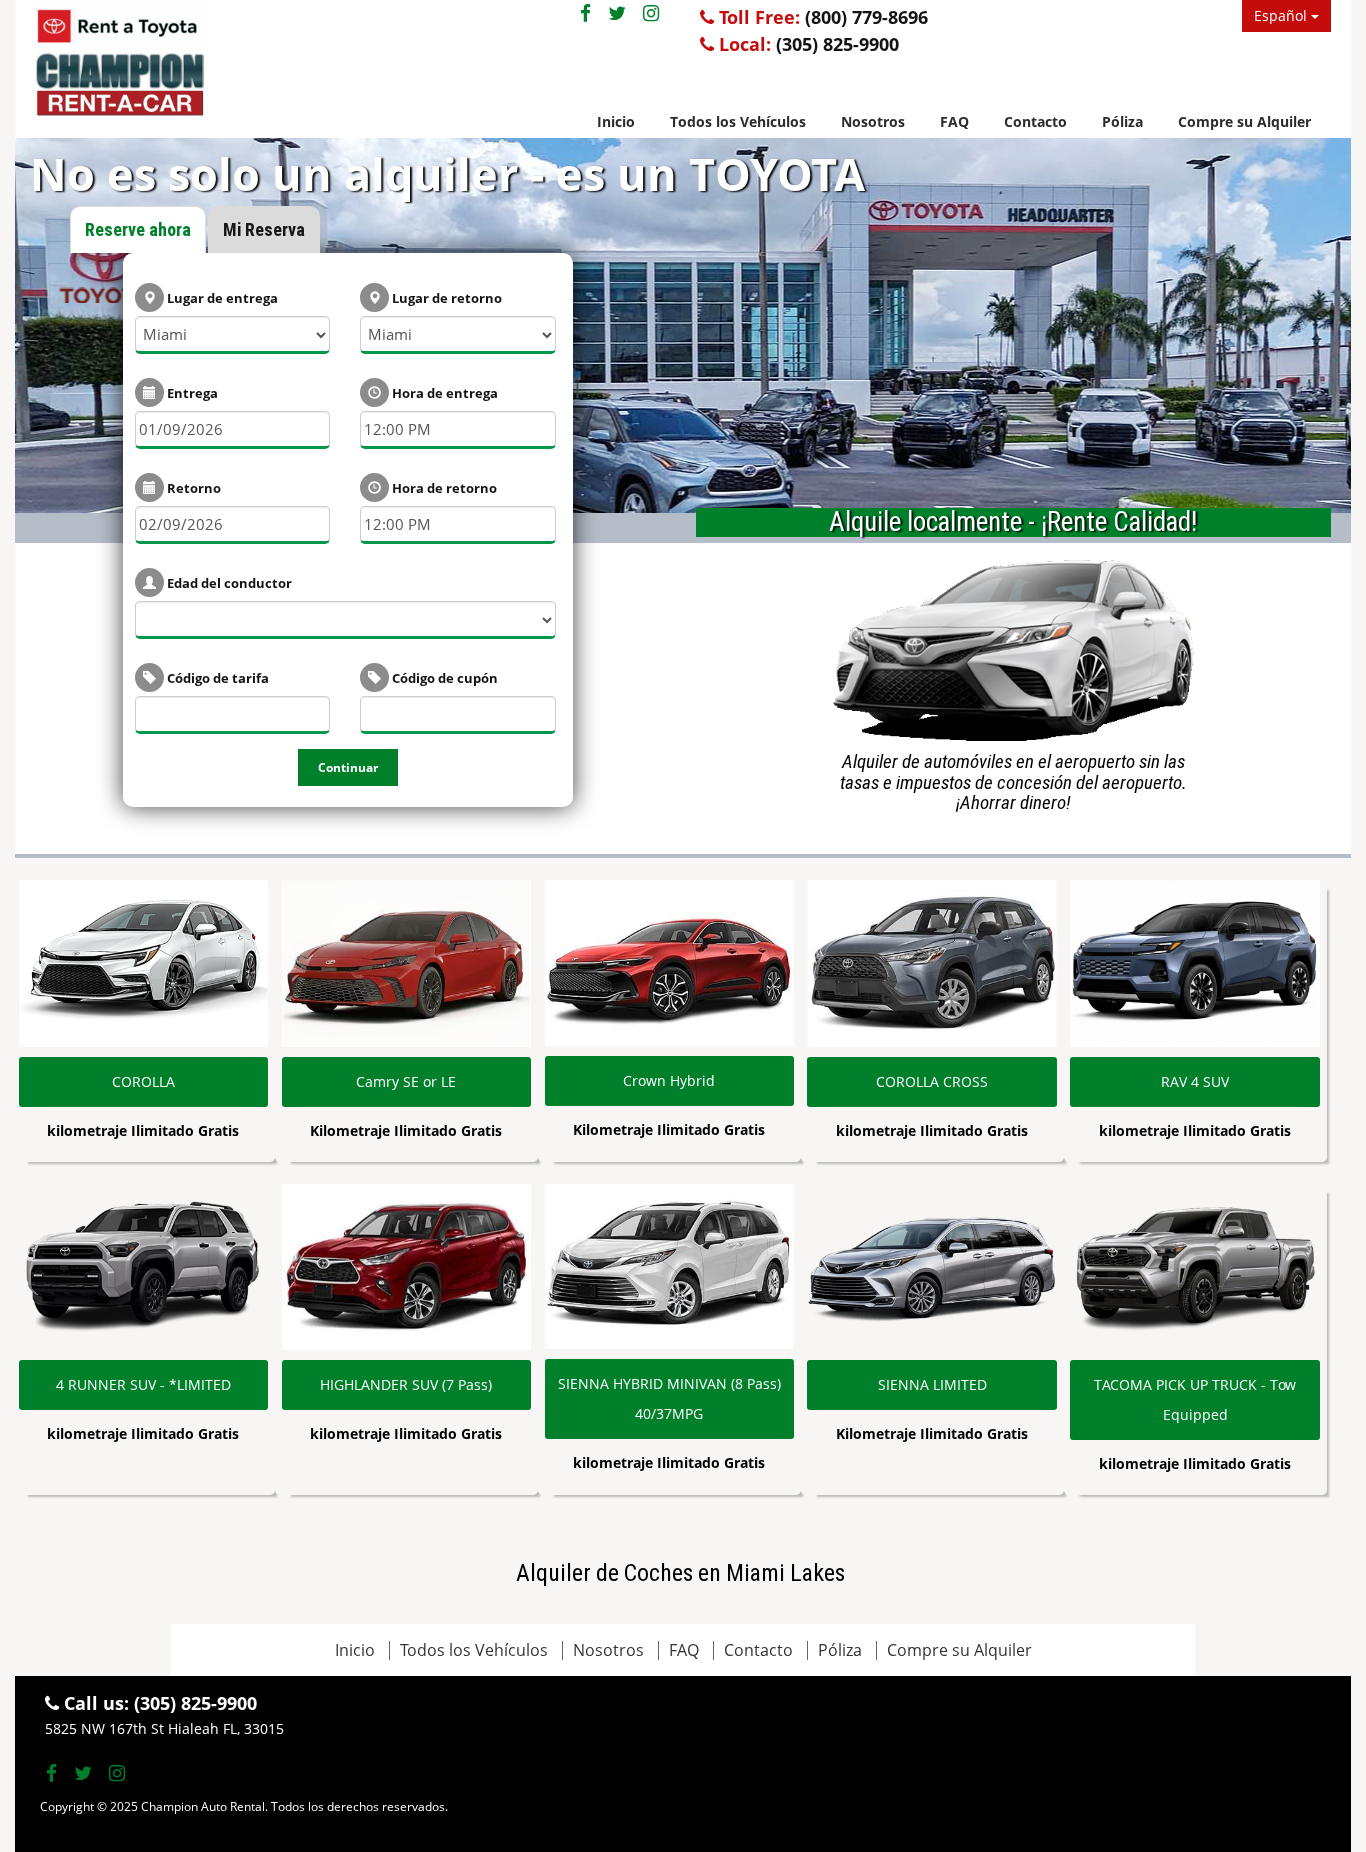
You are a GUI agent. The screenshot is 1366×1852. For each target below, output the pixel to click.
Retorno (192, 488)
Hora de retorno (443, 488)
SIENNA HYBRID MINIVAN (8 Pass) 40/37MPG (669, 1398)
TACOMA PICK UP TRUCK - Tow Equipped (1195, 1399)
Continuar (348, 767)
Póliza (1122, 121)
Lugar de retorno (445, 298)
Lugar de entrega (221, 298)
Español (1282, 15)
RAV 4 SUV (1195, 1081)
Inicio (616, 121)
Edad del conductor (228, 583)
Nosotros (873, 121)
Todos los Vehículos (738, 121)
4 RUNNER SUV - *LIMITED (143, 1384)
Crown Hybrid (669, 1080)
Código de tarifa (216, 678)
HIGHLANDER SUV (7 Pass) (406, 1384)
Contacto (1035, 121)
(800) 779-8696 (866, 17)
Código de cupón (443, 678)
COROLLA (143, 1081)
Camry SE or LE (406, 1081)
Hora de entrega (443, 393)
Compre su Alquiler (1244, 121)
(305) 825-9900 (837, 44)
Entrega (191, 393)
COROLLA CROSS (932, 1081)
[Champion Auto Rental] (237, 67)
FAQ (954, 121)
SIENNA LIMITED (932, 1384)
